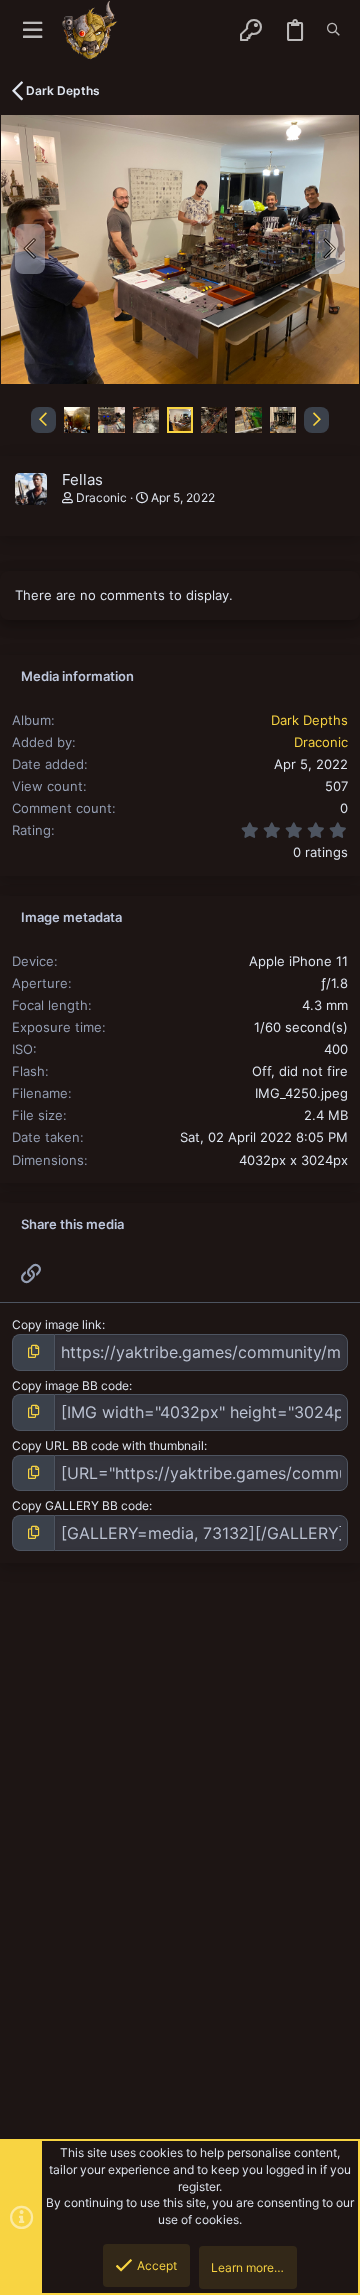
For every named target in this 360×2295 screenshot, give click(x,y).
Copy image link (57, 1324)
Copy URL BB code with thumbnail (108, 1445)
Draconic (101, 497)
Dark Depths (309, 720)
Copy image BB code (70, 1385)
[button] (32, 30)
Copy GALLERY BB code (80, 1505)
